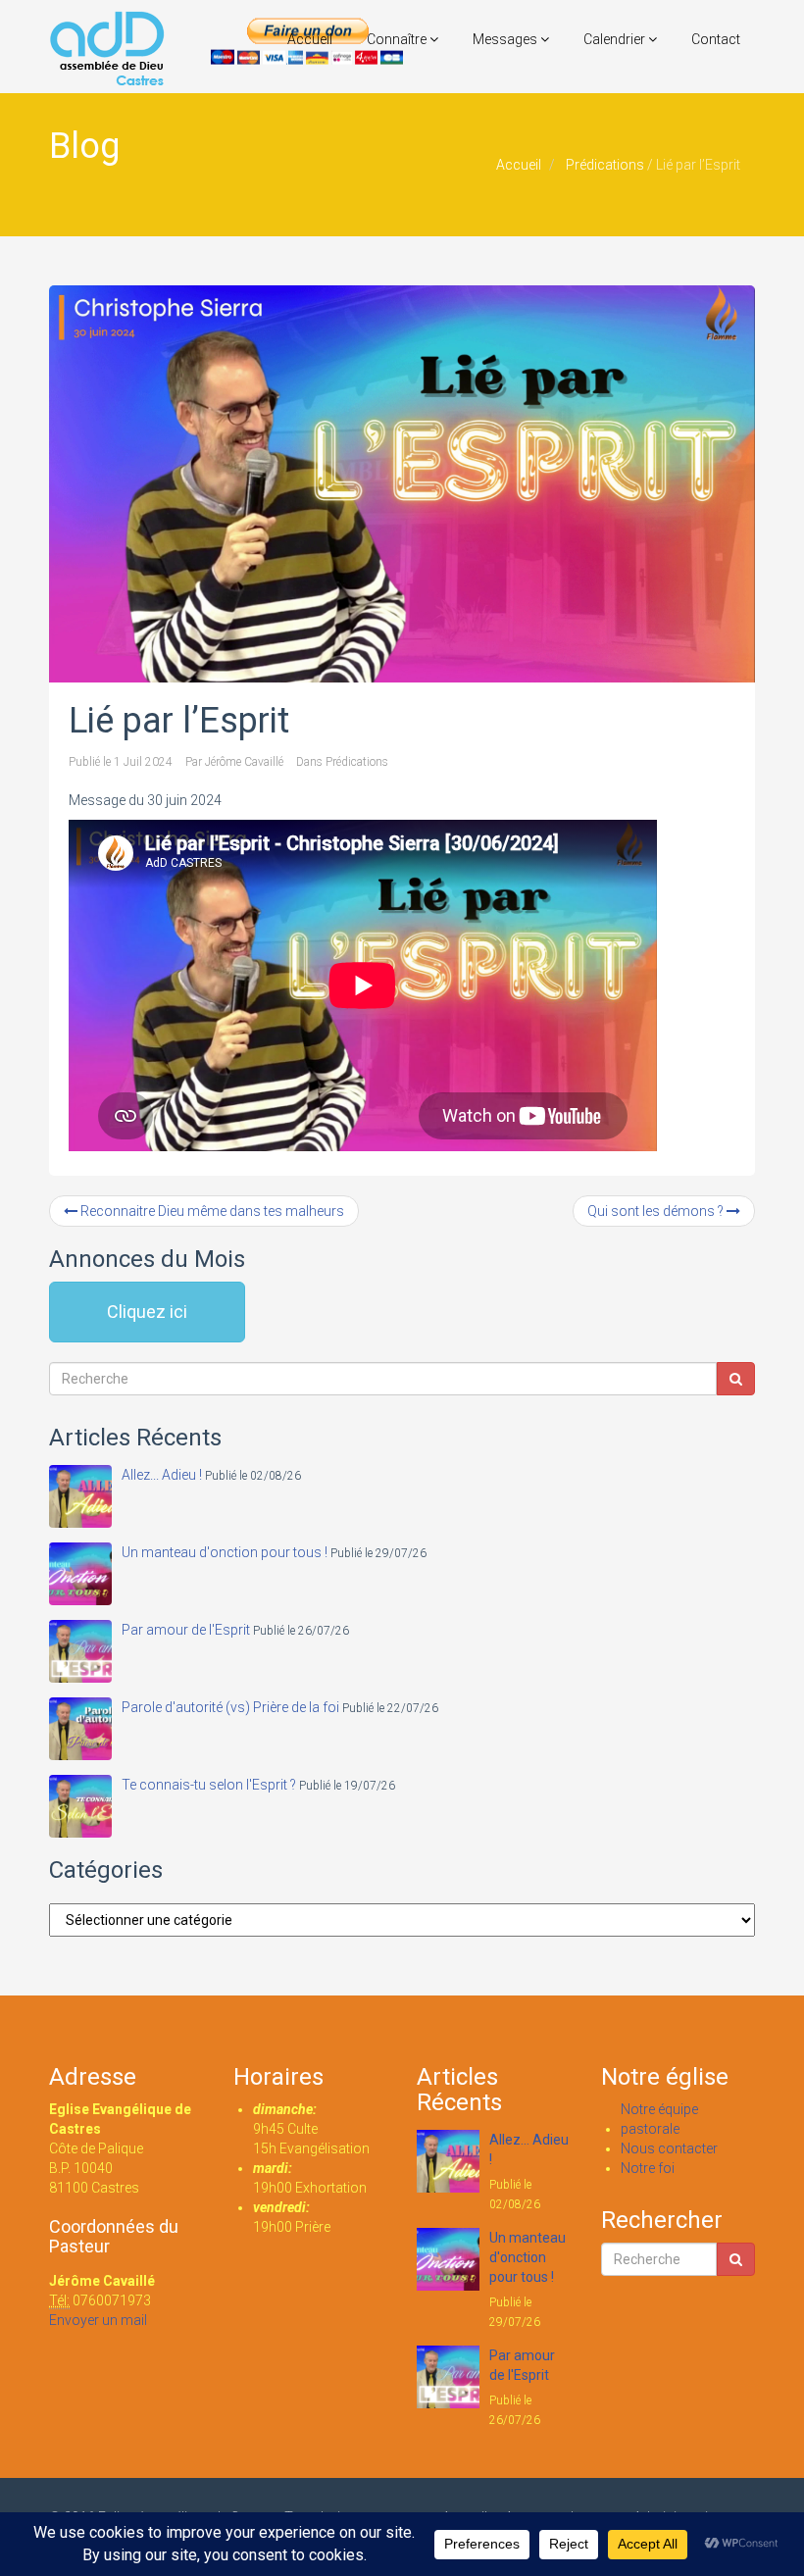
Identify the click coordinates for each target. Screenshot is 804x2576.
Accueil (310, 39)
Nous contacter (669, 2148)
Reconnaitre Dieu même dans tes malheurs (211, 1211)
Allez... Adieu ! (162, 1475)
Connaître (398, 39)
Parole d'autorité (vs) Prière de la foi (230, 1707)
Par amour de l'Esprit (186, 1630)
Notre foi (648, 2168)
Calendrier (616, 39)
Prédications (605, 165)
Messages (506, 39)
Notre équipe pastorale (659, 2119)
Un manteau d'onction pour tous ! (225, 1552)
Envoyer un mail (98, 2320)
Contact (716, 39)
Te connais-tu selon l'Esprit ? (209, 1785)
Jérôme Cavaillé (244, 762)
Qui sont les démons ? (657, 1211)
